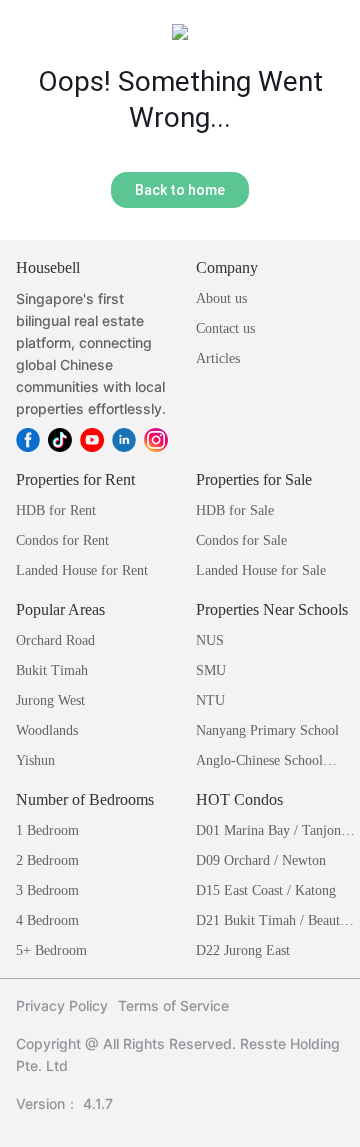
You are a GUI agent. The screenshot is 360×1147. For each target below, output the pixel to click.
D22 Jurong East (243, 950)
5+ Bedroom (51, 950)
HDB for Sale (235, 510)
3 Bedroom (47, 890)
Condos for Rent (62, 540)
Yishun (35, 760)
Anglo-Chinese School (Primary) (259, 762)
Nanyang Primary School (267, 730)
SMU (211, 670)
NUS (210, 640)
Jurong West (50, 700)
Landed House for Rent (82, 570)
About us (221, 298)
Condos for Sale (241, 540)
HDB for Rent (56, 510)
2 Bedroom (47, 860)
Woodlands (47, 730)
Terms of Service (173, 1005)
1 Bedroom (47, 830)
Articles (218, 358)
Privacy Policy (62, 1005)
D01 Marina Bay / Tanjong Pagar (272, 832)
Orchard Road (55, 640)
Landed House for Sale (261, 570)
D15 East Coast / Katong (266, 890)
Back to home (180, 190)
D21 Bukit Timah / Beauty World (271, 922)
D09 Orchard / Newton (261, 860)
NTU (210, 700)
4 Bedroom (47, 920)
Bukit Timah (52, 670)
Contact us (225, 328)
